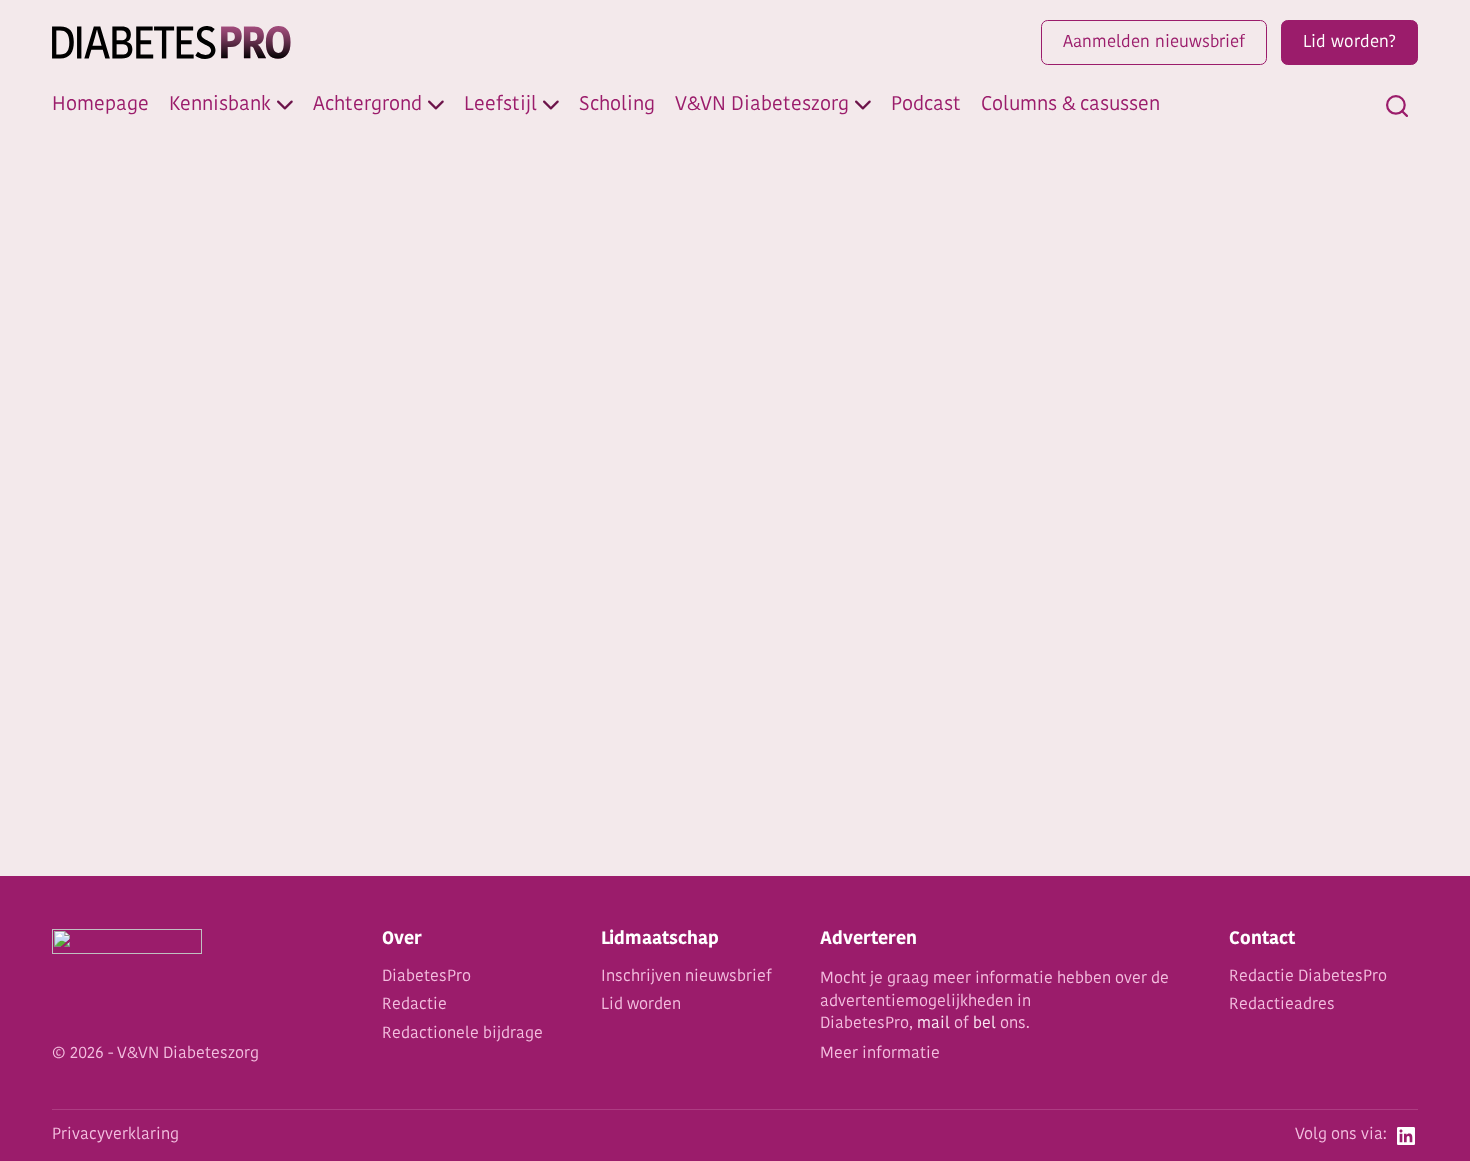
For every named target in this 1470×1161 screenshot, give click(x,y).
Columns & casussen (1070, 105)
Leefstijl (500, 105)
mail (933, 1024)
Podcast (926, 105)
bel (984, 1024)
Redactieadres (1282, 1005)
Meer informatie (880, 1054)
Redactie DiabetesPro (1308, 977)
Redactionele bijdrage (462, 1034)
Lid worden (641, 1005)
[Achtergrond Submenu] (436, 105)
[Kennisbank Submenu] (285, 105)
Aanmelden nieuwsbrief (1154, 42)
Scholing (617, 105)
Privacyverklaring (115, 1135)
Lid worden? (1349, 42)
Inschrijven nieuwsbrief (686, 977)
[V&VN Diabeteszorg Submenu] (863, 105)
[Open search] (1397, 106)
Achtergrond (367, 105)
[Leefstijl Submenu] (551, 105)
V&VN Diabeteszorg (762, 105)
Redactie (414, 1005)
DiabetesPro (426, 977)
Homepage (100, 105)
